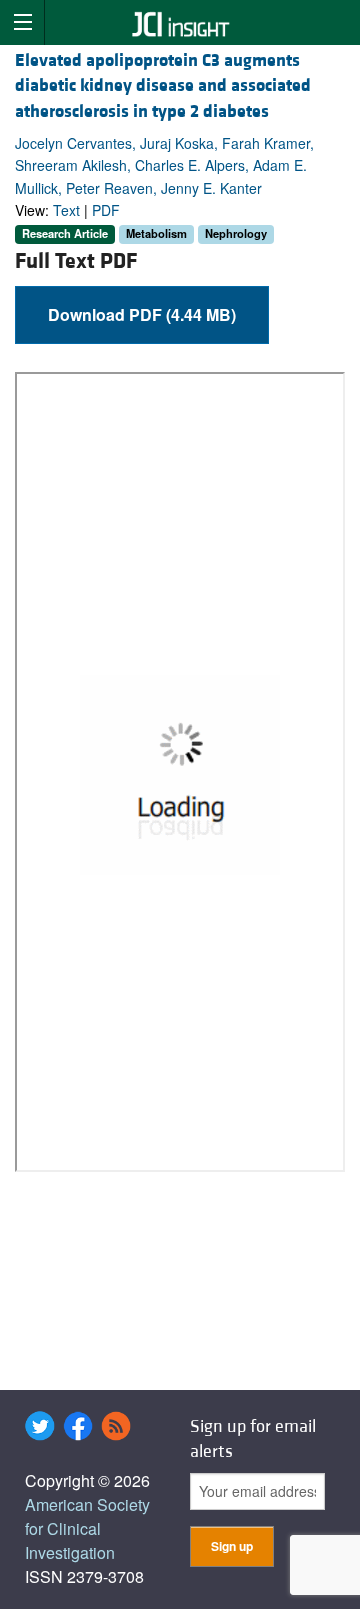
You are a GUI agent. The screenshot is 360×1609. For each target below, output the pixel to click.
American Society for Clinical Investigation (87, 1528)
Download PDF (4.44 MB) (142, 314)
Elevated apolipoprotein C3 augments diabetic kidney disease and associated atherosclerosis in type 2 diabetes (163, 85)
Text (66, 210)
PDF (106, 210)
